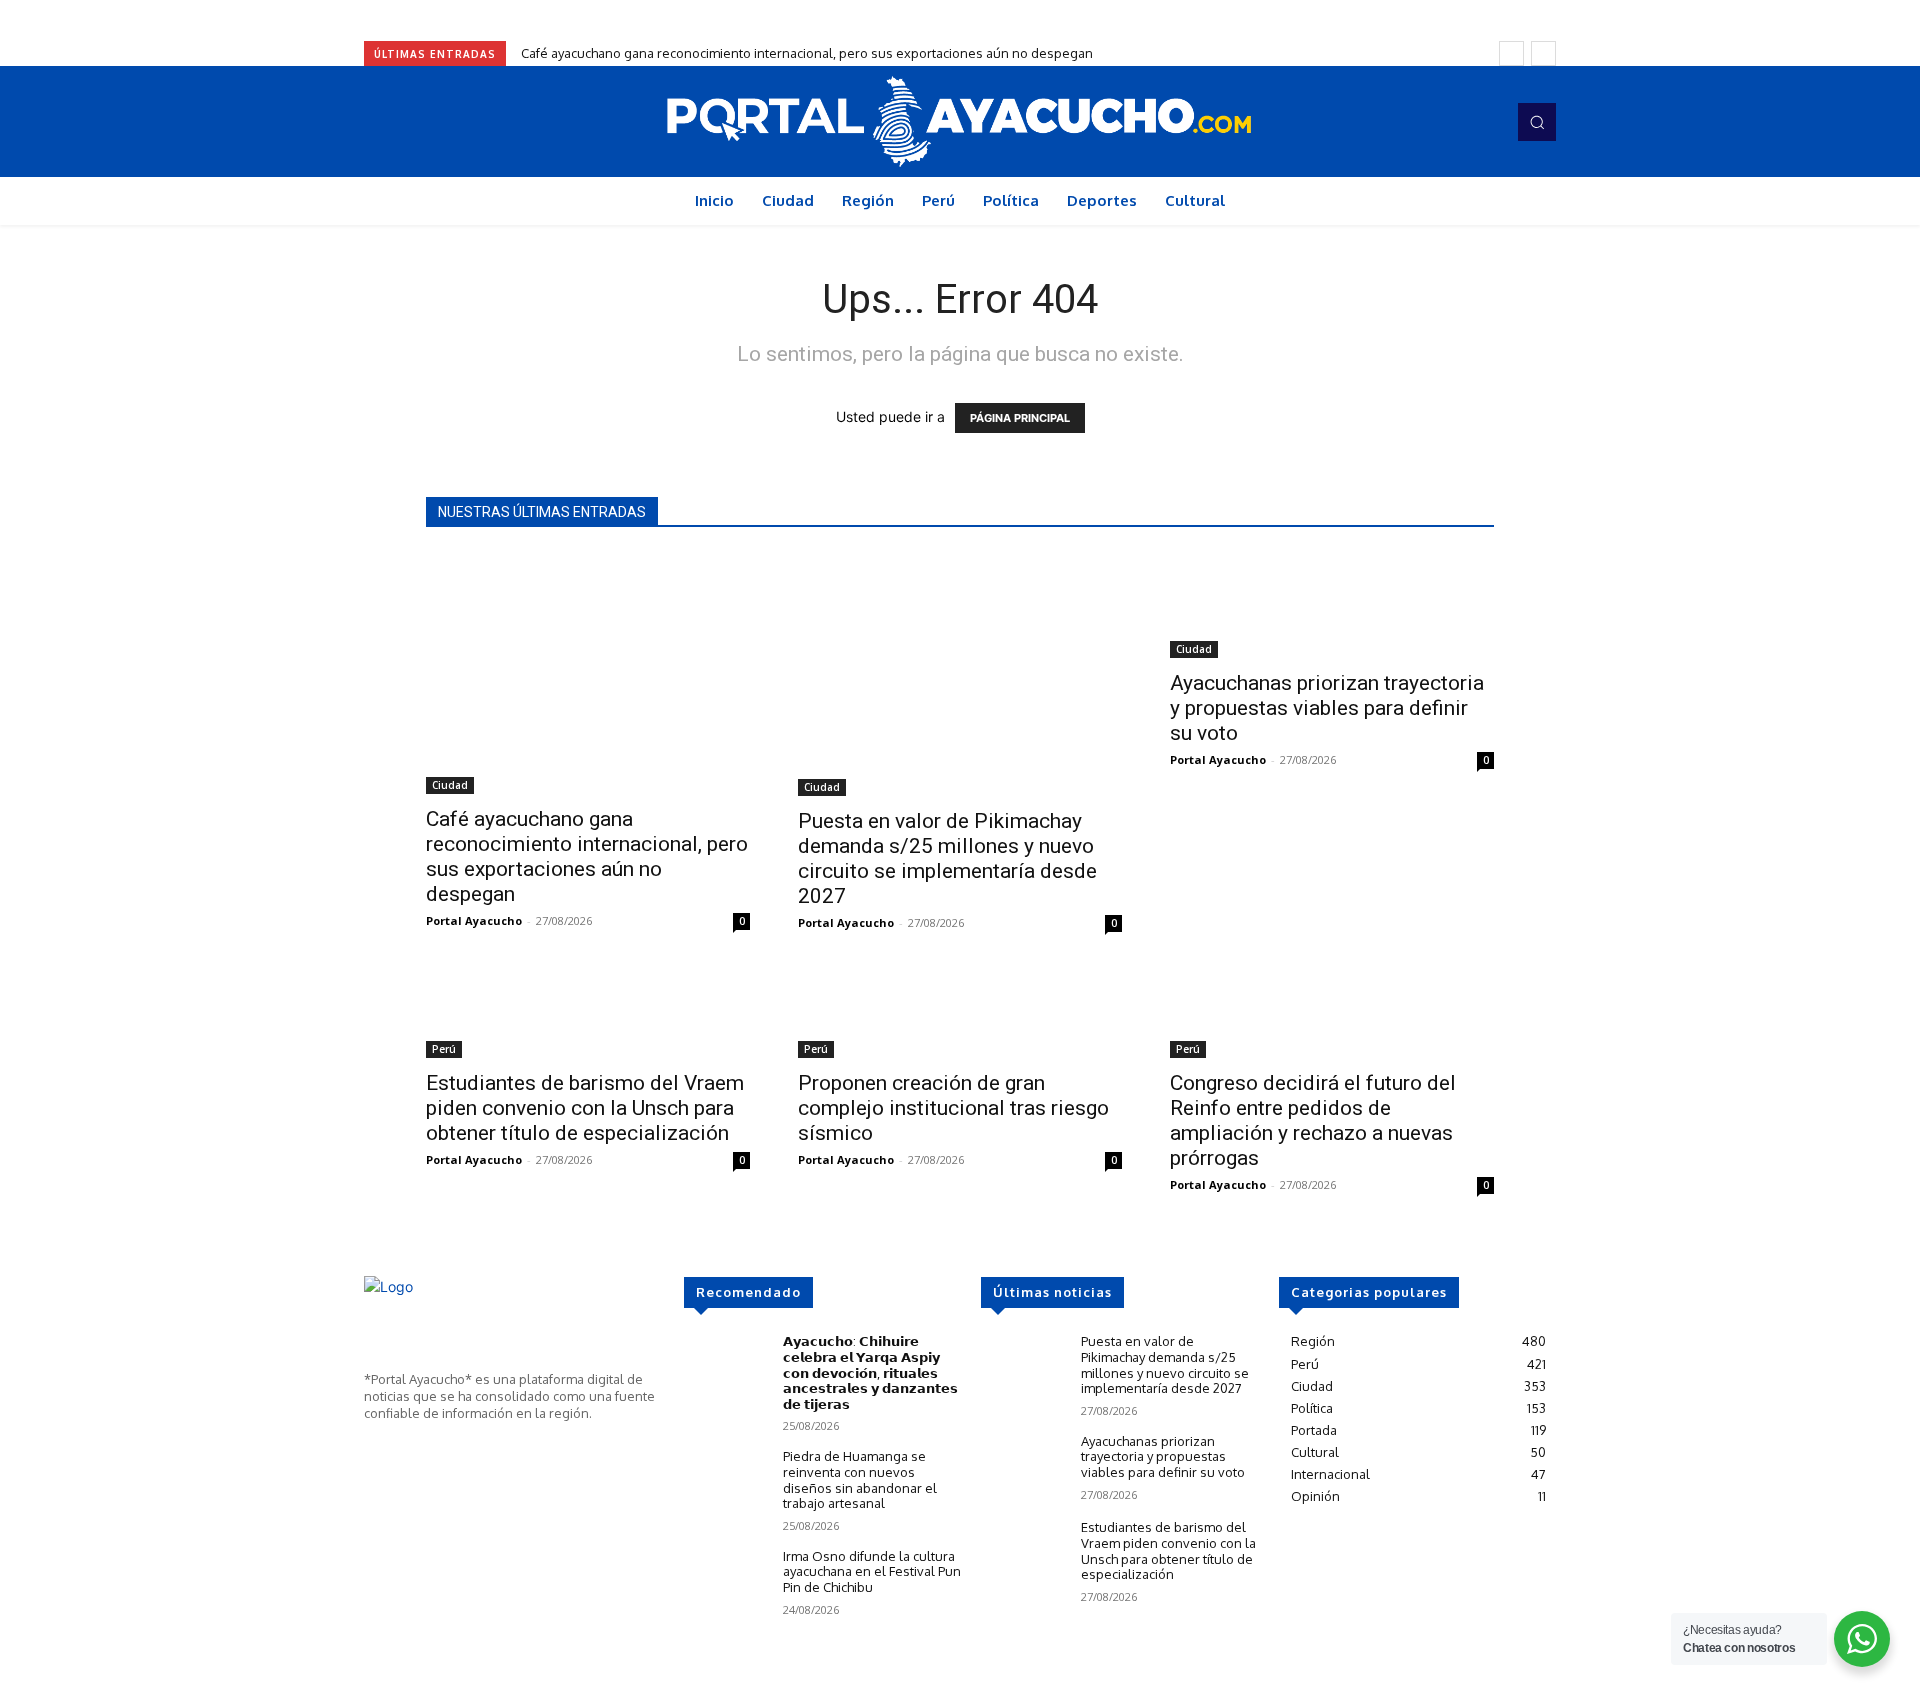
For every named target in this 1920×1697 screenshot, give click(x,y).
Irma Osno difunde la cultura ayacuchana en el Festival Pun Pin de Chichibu (872, 1571)
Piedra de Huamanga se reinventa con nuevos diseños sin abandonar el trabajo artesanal (860, 1479)
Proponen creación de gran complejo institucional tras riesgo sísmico (953, 1108)
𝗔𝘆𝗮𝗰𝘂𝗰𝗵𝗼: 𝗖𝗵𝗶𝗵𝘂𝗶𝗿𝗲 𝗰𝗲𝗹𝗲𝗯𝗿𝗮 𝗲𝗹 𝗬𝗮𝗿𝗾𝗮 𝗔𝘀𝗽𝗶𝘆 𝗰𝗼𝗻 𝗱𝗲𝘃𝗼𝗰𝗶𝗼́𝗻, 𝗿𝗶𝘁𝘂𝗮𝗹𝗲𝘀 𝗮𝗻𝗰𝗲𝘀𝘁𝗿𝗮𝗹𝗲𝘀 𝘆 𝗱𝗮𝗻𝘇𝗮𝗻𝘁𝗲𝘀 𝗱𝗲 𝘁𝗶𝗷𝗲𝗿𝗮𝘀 (870, 1372)
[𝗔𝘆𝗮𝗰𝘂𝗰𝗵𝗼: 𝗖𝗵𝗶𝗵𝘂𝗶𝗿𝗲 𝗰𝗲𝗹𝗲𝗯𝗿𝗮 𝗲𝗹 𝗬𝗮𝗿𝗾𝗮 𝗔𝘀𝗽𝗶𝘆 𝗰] (725, 1367)
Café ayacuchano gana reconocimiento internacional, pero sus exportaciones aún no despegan (807, 53)
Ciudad (450, 785)
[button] (1537, 122)
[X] (434, 1450)
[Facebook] (1400, 122)
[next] (1543, 53)
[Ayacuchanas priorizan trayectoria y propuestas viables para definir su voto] (1332, 605)
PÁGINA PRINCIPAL (1020, 418)
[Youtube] (1484, 122)
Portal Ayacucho (474, 920)
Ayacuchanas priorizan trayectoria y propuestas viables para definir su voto (1327, 708)
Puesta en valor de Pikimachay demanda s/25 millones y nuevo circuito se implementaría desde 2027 (947, 858)
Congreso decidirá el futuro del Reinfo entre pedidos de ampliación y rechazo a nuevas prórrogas (1313, 1120)
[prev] (1511, 53)
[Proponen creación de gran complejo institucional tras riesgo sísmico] (960, 1016)
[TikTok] (1456, 122)
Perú (444, 1049)
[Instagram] (1428, 122)
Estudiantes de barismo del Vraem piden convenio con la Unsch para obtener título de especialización (585, 1108)
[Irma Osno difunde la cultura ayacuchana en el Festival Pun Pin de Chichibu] (725, 1582)
